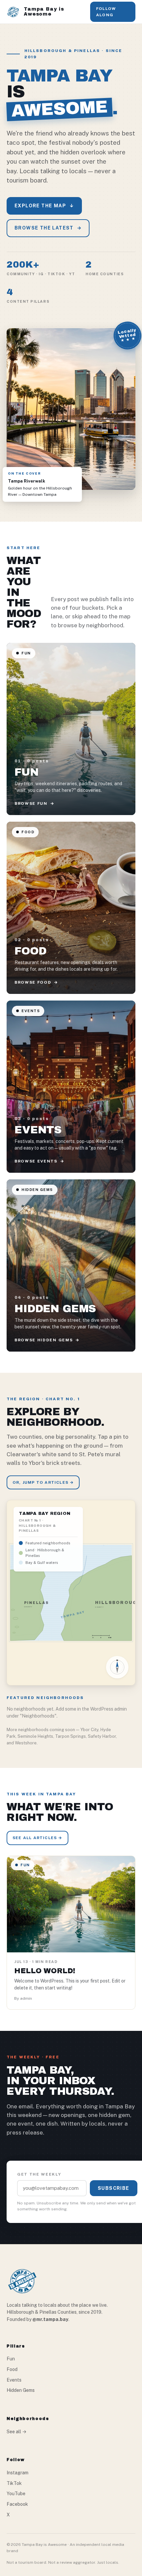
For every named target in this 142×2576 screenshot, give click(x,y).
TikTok (14, 2483)
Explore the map (44, 206)
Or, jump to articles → (43, 1482)
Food (12, 2369)
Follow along (106, 12)
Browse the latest (48, 228)
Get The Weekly (39, 2174)
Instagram (18, 2473)
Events (14, 2380)
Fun (11, 2359)
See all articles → (37, 1838)
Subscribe (114, 2188)
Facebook (17, 2504)
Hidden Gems (21, 2390)
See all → (17, 2432)
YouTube (16, 2494)
